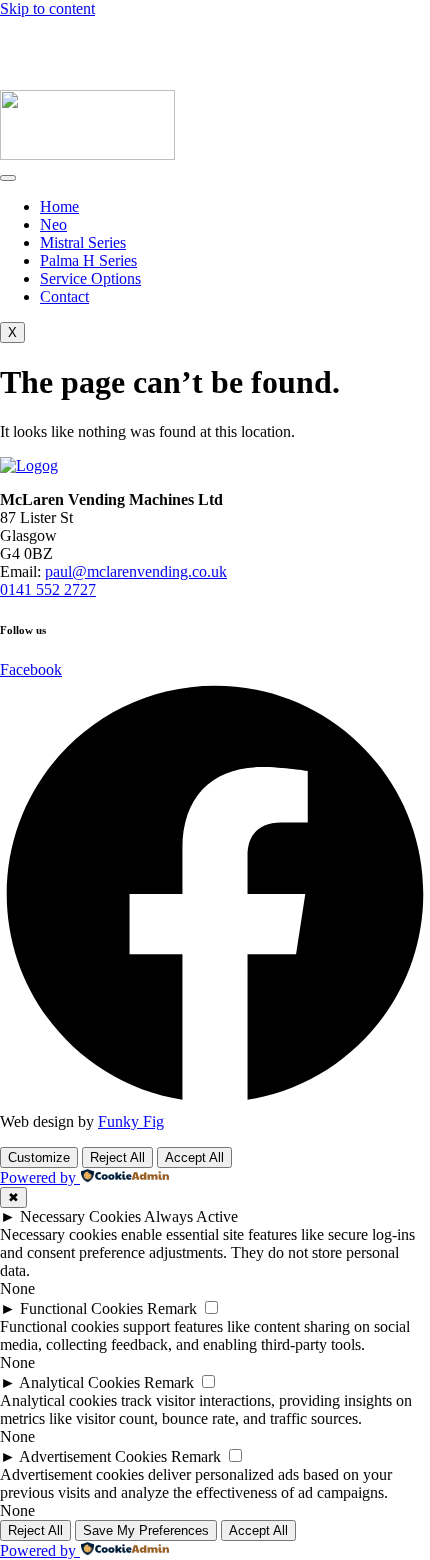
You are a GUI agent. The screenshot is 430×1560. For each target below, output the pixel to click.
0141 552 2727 (113, 44)
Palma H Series (88, 260)
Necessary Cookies (80, 1216)
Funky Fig (131, 1121)
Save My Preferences (146, 1530)
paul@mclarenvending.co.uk (91, 26)
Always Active (191, 1216)
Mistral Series (83, 242)
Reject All (117, 1157)
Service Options (90, 278)
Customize (39, 1157)
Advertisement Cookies (93, 1456)
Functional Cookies (81, 1308)
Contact (64, 296)
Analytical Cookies (79, 1382)
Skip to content (47, 8)
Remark (172, 1308)
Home (59, 206)
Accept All (194, 1157)
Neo (53, 224)
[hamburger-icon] (8, 178)
